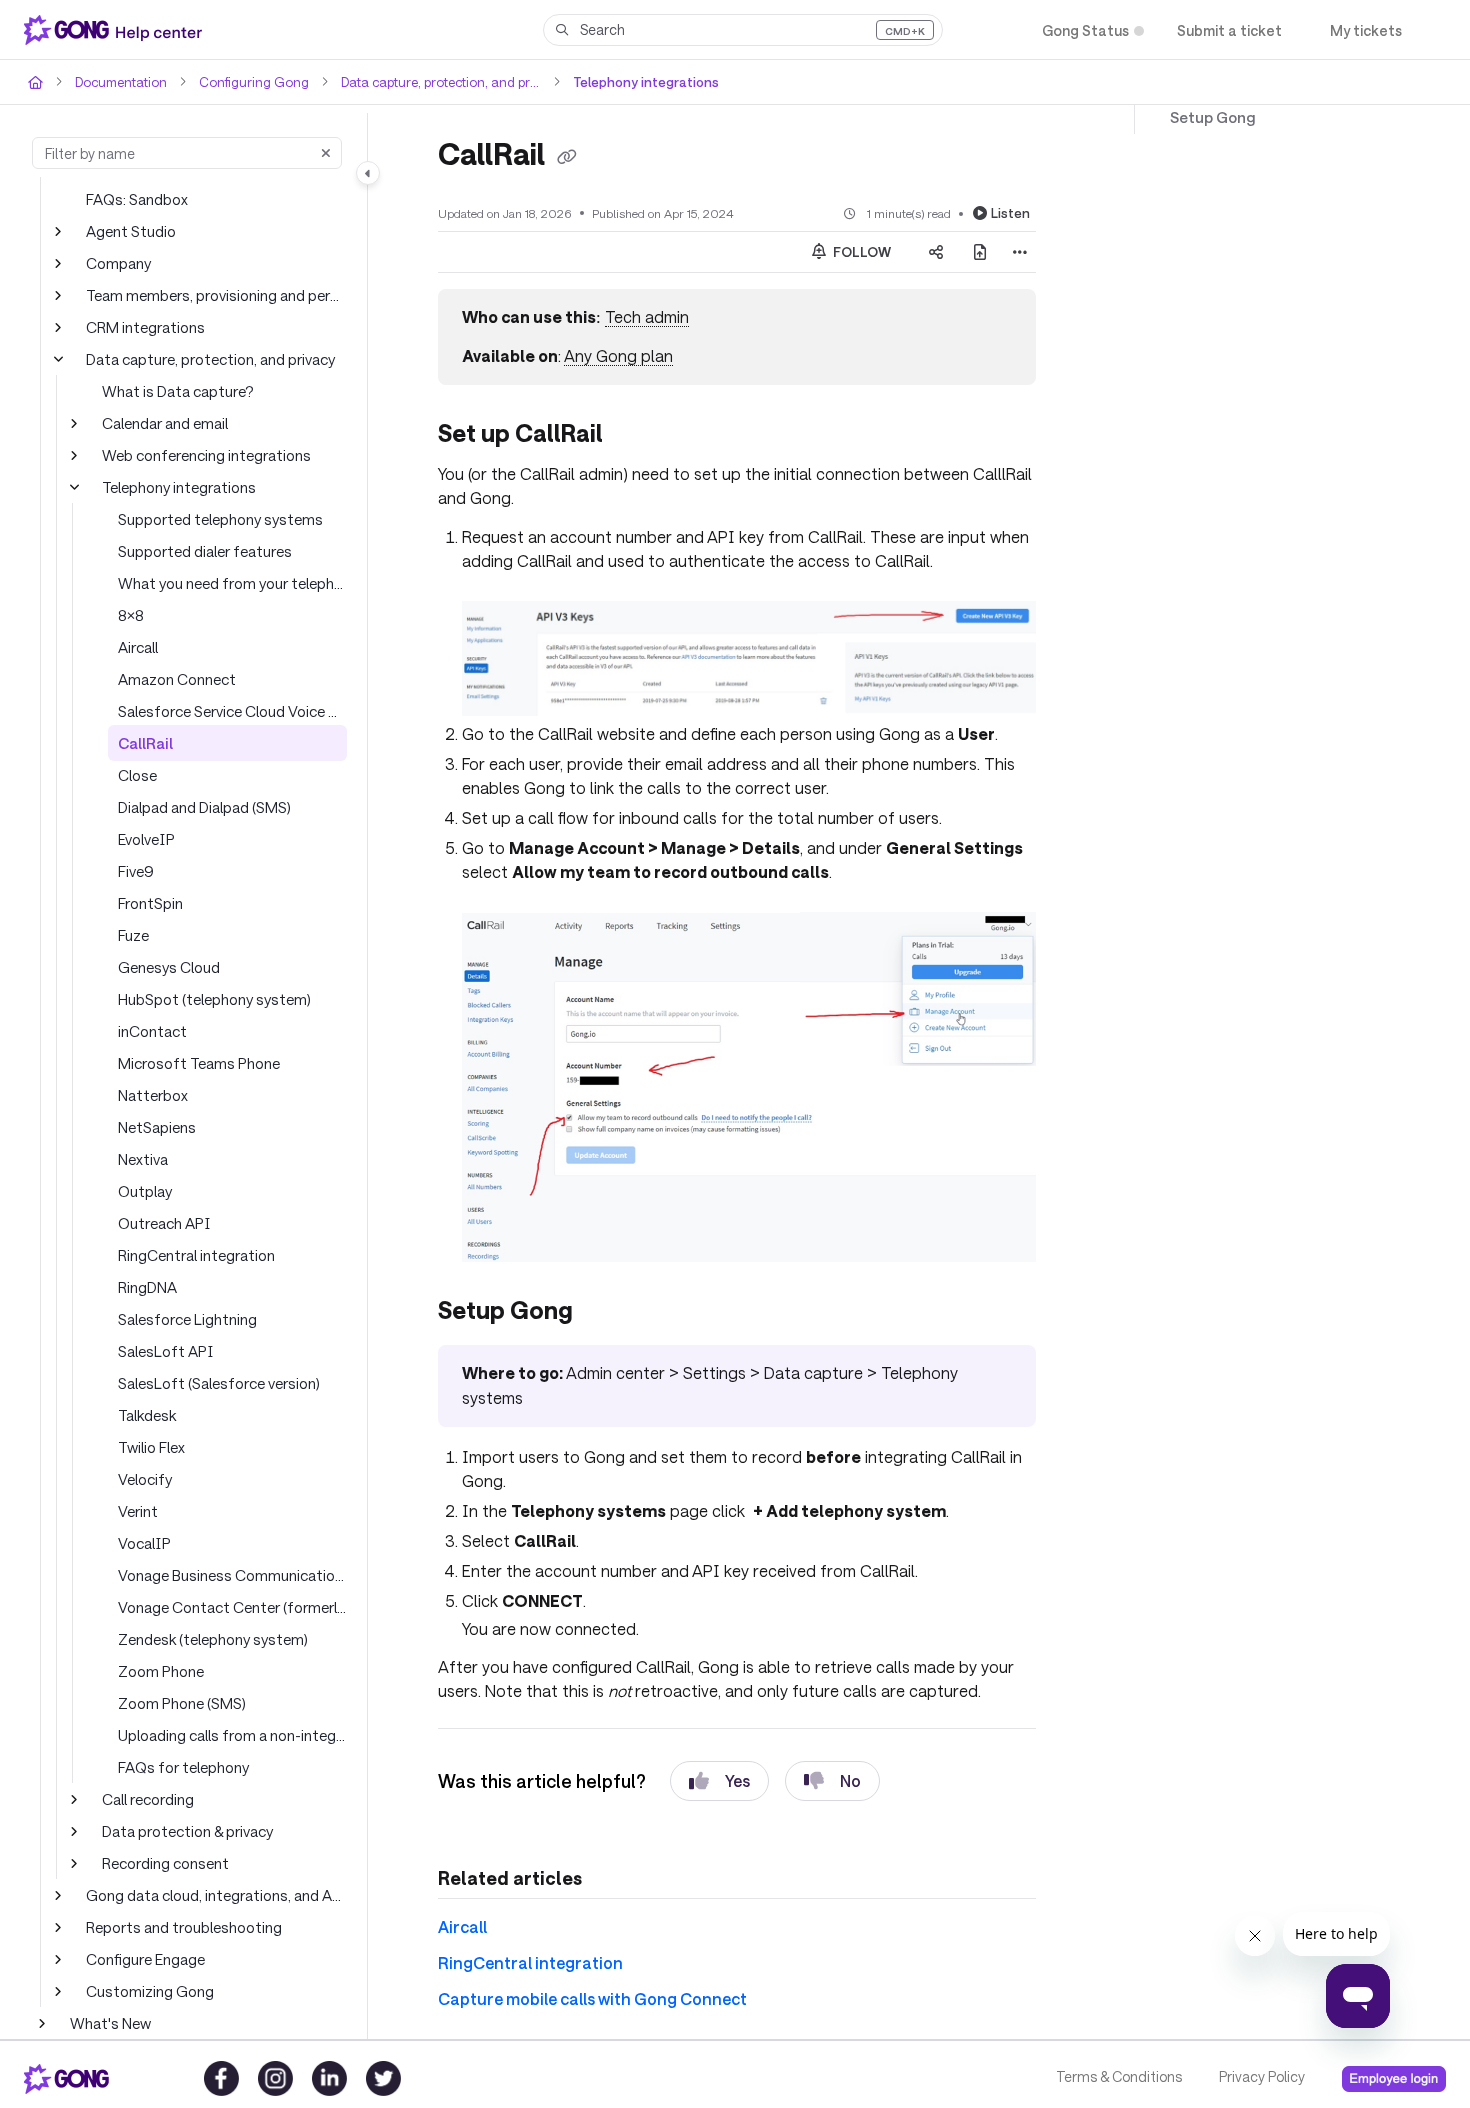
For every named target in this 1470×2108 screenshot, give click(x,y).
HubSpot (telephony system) (214, 999)
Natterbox (153, 1095)
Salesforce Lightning (187, 1319)
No (850, 1780)
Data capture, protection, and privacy (441, 82)
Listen (1010, 213)
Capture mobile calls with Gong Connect (592, 1998)
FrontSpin (150, 903)
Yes (737, 1780)
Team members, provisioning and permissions (216, 295)
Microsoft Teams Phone (199, 1063)
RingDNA (147, 1287)
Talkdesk (147, 1415)
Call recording (148, 1799)
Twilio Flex (151, 1447)
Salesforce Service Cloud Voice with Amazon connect (232, 711)
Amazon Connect (177, 679)
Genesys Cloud (169, 967)
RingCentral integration (196, 1255)
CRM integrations (145, 327)
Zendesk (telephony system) (213, 1639)
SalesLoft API (166, 1351)
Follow (860, 252)
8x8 (131, 615)
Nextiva (143, 1159)
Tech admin (647, 316)
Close (137, 775)
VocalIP (144, 1543)
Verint (138, 1511)
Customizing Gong (150, 1991)
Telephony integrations (646, 82)
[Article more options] (1020, 252)
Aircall (138, 647)
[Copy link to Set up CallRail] (635, 436)
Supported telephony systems (220, 519)
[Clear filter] (326, 153)
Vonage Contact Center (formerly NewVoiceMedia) (232, 1607)
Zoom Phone (161, 1671)
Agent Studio (131, 231)
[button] (743, 30)
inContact (152, 1031)
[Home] (117, 30)
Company (118, 263)
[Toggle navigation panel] (368, 173)
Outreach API (164, 1223)
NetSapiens (157, 1127)
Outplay (145, 1191)
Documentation (121, 82)
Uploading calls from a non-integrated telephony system (232, 1735)
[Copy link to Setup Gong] (605, 1313)
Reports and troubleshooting (184, 1927)
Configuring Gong (254, 82)
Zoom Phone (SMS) (182, 1703)
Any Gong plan (618, 355)
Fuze (133, 935)
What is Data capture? (178, 391)
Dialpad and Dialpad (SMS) (204, 807)
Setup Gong (1213, 116)
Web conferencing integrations (206, 455)
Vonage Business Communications (232, 1575)
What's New (110, 2023)
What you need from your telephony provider (232, 583)
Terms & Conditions (1119, 2076)
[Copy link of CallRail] (567, 157)
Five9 (136, 871)
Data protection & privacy (187, 1831)
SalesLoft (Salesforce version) (219, 1383)
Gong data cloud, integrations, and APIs (216, 1895)
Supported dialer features (205, 551)
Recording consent (165, 1863)
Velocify (145, 1479)
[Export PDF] (980, 252)
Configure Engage (145, 1959)
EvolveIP (146, 839)
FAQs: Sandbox (137, 199)
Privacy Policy (1262, 2076)
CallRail (145, 743)
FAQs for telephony (183, 1767)
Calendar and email (165, 423)
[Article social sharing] (936, 252)
